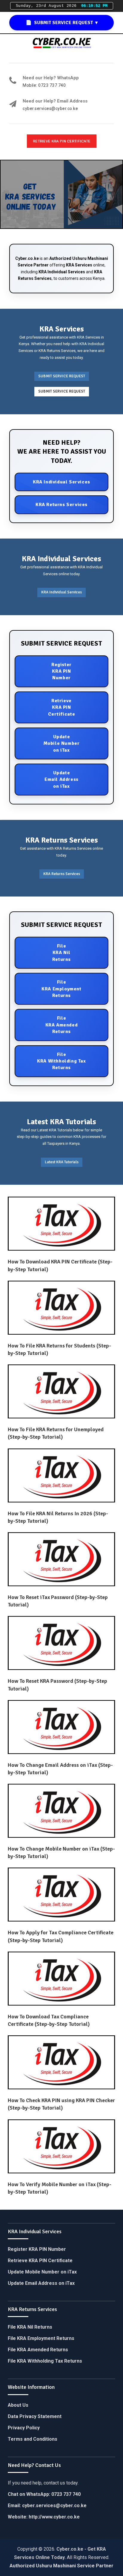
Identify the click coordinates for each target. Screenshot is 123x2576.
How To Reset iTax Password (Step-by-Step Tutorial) (58, 1601)
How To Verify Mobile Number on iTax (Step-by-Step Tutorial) (60, 2188)
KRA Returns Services (62, 874)
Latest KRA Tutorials (62, 1162)
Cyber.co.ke (27, 258)
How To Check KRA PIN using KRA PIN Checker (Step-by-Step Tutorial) (61, 2104)
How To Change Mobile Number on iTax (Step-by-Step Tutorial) (61, 1852)
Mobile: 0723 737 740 (44, 85)
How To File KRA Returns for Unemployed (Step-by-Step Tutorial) (56, 1433)
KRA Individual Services (62, 272)
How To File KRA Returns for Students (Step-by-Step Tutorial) (59, 1349)
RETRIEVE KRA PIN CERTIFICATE (62, 141)
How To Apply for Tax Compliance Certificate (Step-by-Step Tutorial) (61, 1936)
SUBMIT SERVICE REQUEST (62, 376)
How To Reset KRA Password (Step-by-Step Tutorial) (57, 1685)
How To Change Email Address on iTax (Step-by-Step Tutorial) (60, 1769)
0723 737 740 (66, 2494)
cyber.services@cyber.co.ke (50, 109)
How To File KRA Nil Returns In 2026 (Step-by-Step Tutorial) (58, 1517)
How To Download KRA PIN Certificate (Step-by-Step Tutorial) (60, 1265)
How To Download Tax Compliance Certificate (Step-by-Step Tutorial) (49, 2020)
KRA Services (79, 265)
